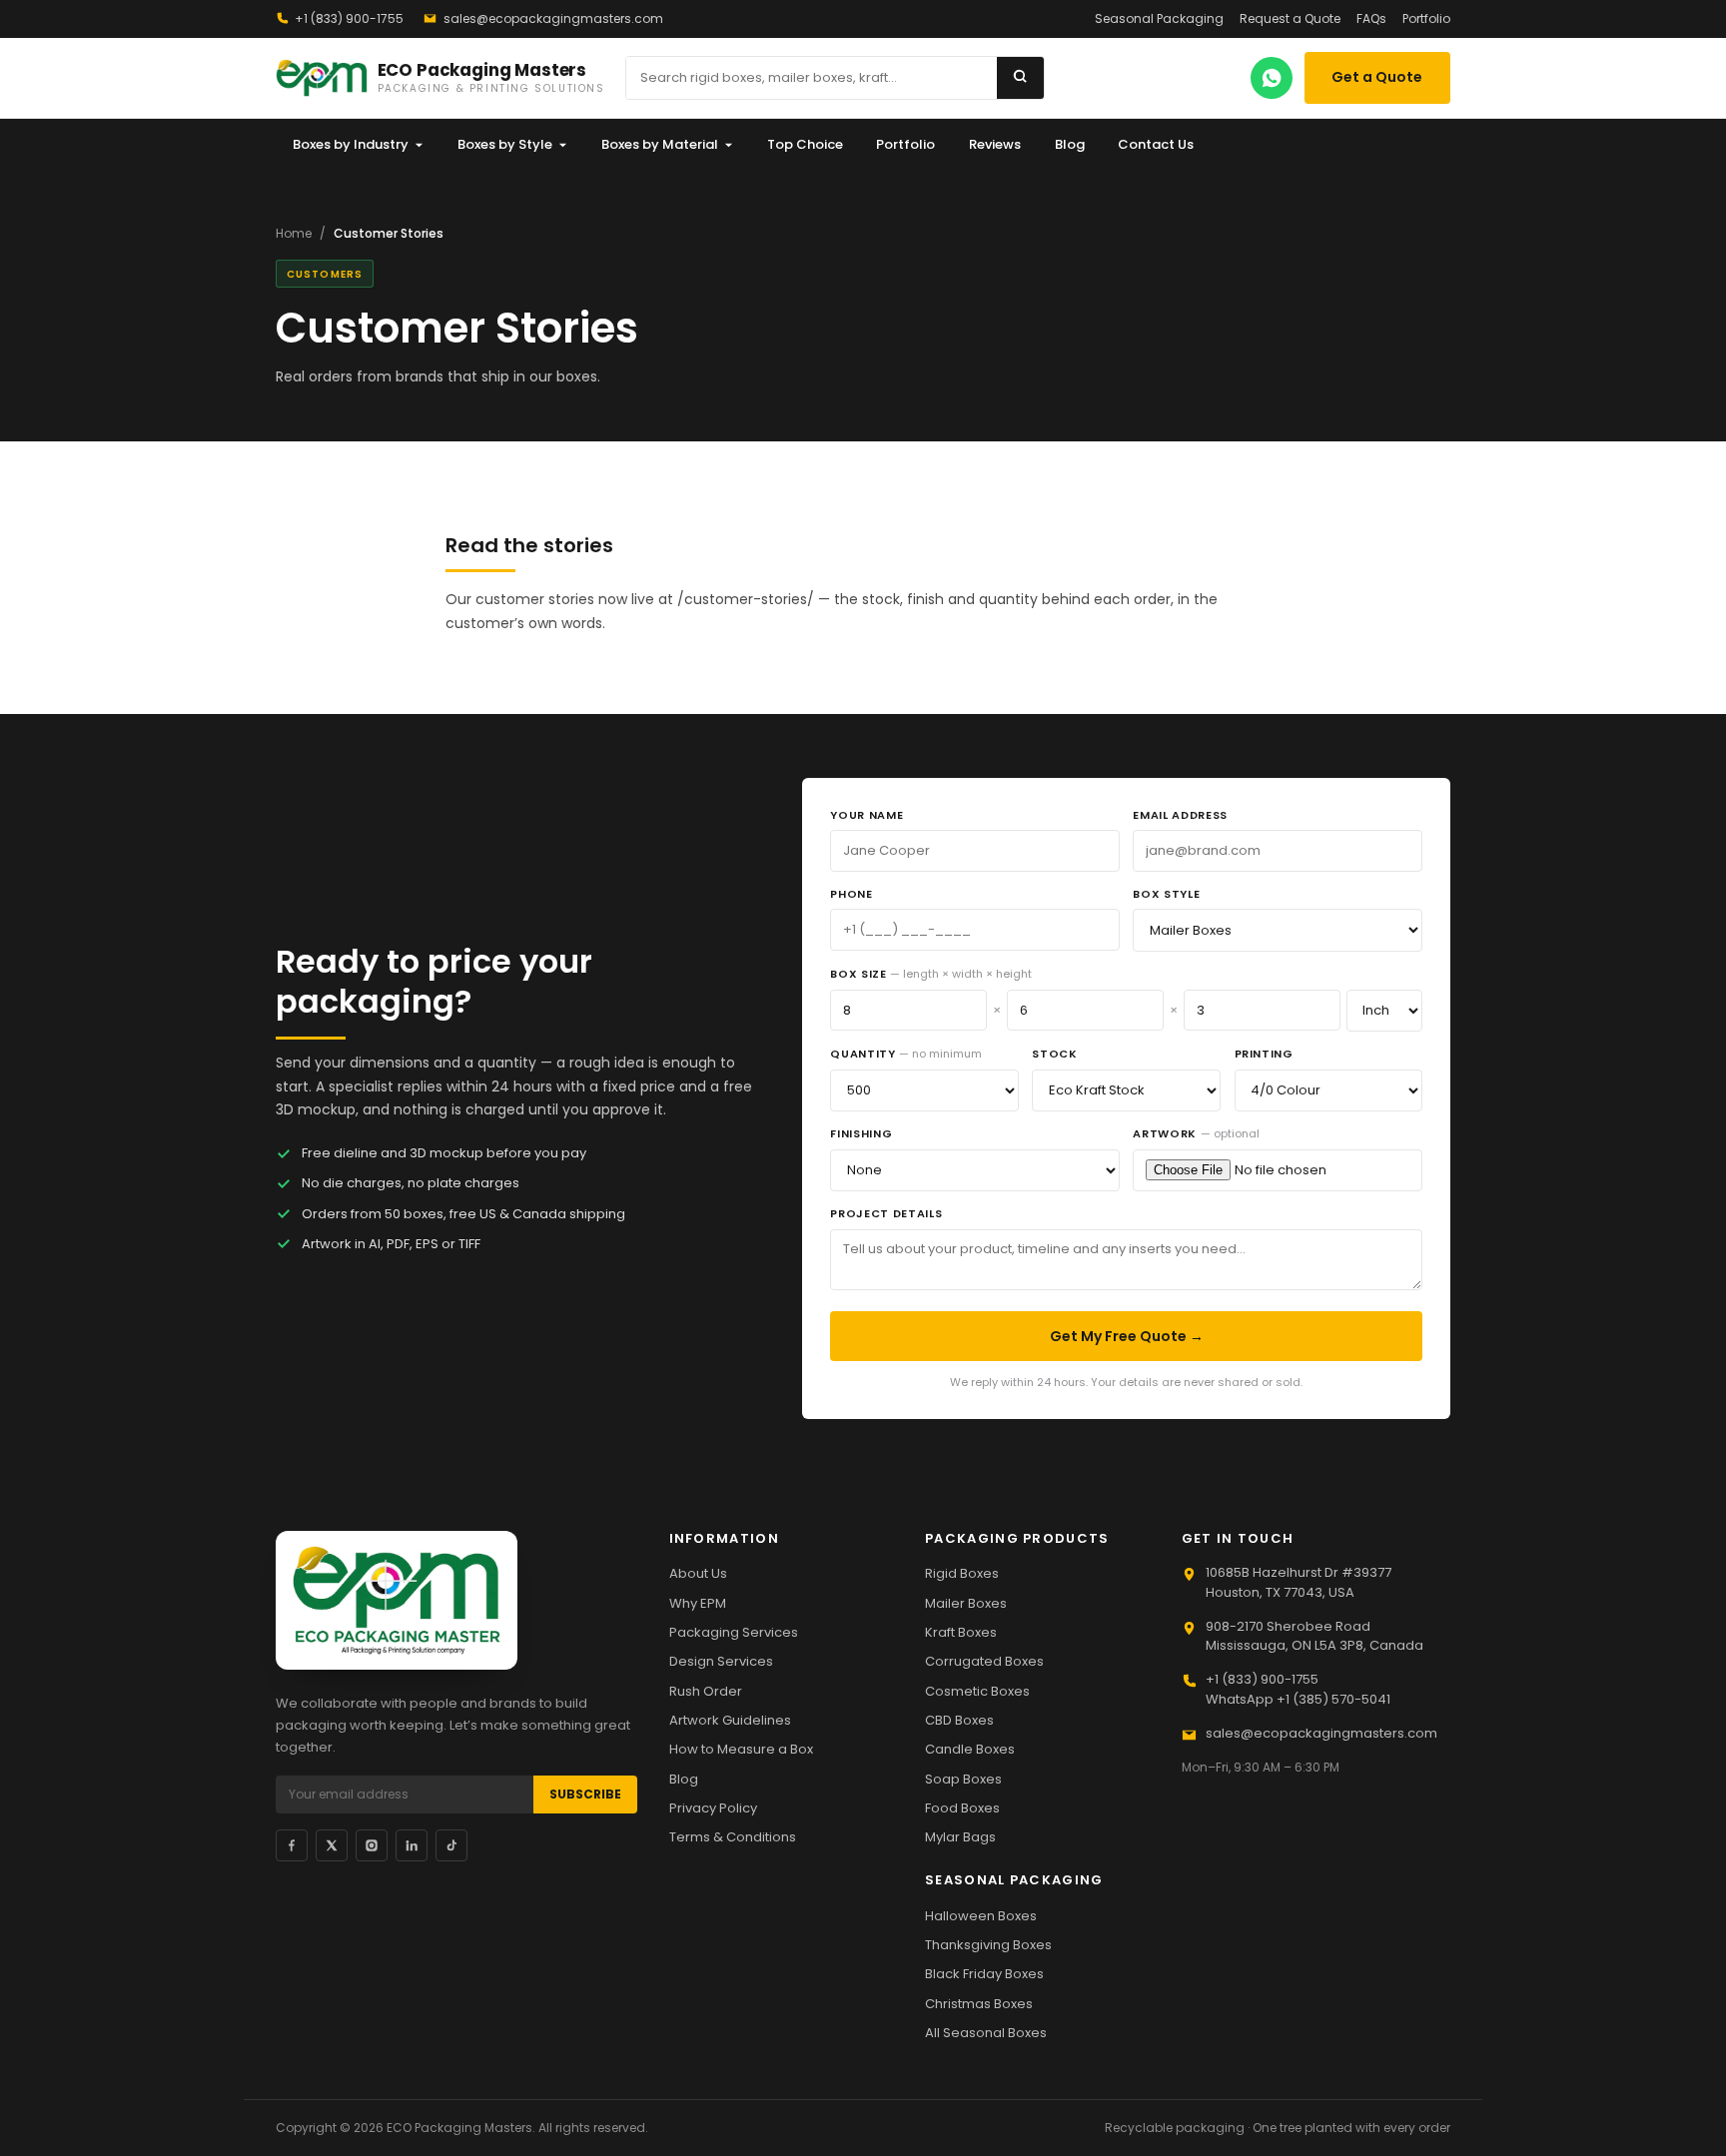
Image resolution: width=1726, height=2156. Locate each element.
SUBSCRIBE (585, 1794)
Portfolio (1426, 18)
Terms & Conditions (733, 1837)
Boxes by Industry (351, 144)
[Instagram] (372, 1845)
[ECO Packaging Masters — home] (397, 1600)
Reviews (995, 144)
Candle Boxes (970, 1749)
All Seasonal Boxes (986, 2033)
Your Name (866, 815)
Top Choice (805, 144)
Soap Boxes (963, 1779)
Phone (851, 894)
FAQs (1371, 18)
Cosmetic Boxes (977, 1691)
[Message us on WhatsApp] (1272, 78)
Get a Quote (1377, 77)
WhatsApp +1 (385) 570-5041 (1298, 1699)
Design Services (721, 1661)
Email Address (1180, 815)
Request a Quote (1290, 18)
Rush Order (706, 1691)
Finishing (861, 1133)
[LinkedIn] (412, 1845)
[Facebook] (292, 1845)
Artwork (1196, 1133)
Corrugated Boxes (984, 1661)
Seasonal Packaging (1159, 18)
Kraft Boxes (961, 1632)
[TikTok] (451, 1845)
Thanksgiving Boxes (988, 1945)
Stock (1054, 1054)
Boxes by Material (660, 144)
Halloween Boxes (981, 1916)
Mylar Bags (960, 1837)
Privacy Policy (713, 1808)
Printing (1264, 1054)
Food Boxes (962, 1808)
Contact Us (1156, 144)
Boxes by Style (505, 144)
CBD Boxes (959, 1720)
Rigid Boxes (962, 1573)
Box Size (931, 974)
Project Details (886, 1213)
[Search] (1020, 78)
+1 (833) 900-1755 (349, 18)
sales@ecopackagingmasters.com (553, 18)
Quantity (906, 1054)
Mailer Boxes (966, 1603)
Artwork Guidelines (730, 1720)
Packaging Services (734, 1632)
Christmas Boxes (979, 2004)
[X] (332, 1845)
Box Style (1166, 894)
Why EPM (698, 1603)
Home (294, 233)
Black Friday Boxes (984, 1974)
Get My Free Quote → (1127, 1336)
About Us (698, 1573)
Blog (1070, 144)
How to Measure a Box (741, 1749)
